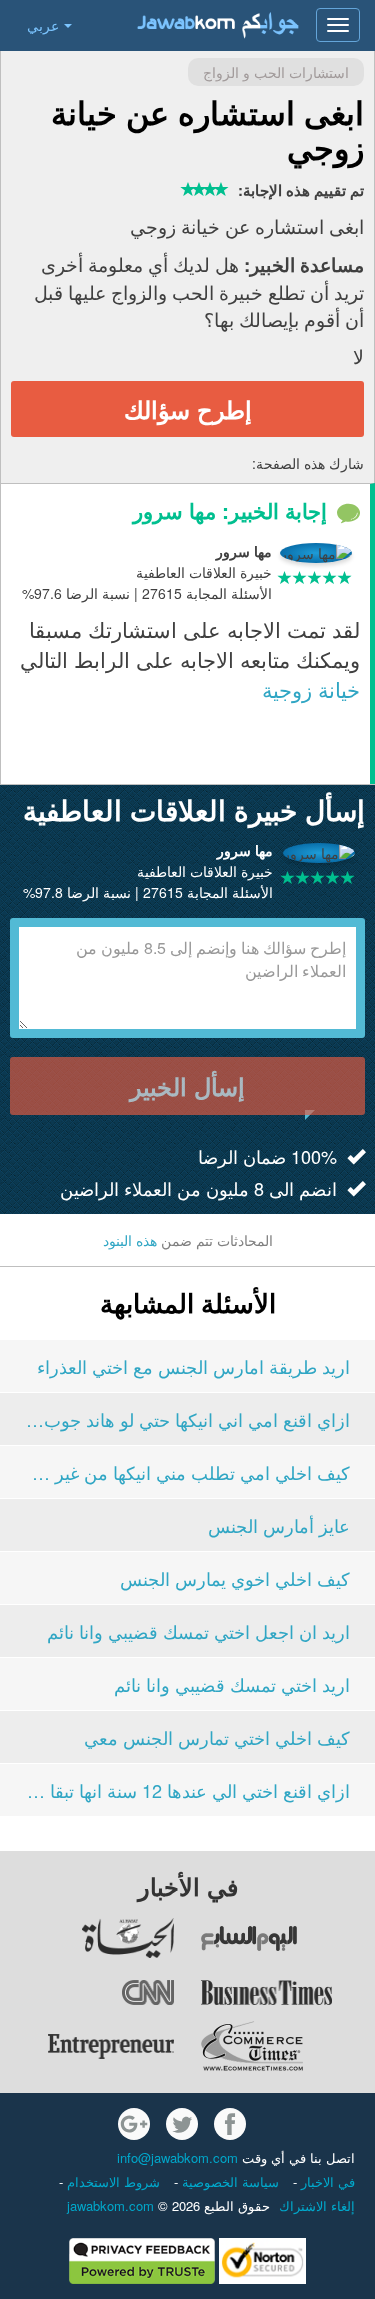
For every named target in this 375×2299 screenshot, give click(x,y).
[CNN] (88, 1992)
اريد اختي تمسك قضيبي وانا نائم (232, 1684)
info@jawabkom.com (177, 2157)
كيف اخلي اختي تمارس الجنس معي (217, 1737)
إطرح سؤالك (188, 409)
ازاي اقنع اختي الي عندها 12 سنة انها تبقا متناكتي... (187, 1790)
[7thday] (287, 1938)
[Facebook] (230, 2124)
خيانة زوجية (311, 689)
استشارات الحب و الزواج (276, 72)
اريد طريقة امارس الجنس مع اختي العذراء (193, 1366)
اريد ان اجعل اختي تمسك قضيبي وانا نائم (198, 1631)
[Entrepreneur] (88, 2046)
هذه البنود (130, 1240)
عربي (43, 25)
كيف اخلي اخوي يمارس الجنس (235, 1578)
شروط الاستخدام (111, 2181)
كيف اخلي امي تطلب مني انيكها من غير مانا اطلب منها (187, 1472)
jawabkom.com (110, 2205)
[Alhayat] (88, 1938)
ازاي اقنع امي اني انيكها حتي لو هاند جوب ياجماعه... (187, 1419)
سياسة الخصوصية (228, 2181)
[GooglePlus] (134, 2124)
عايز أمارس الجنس (279, 1525)
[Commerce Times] (287, 2046)
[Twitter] (182, 2124)
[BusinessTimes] (287, 1992)
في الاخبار (326, 2181)
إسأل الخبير (187, 1086)
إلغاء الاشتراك (317, 2205)
